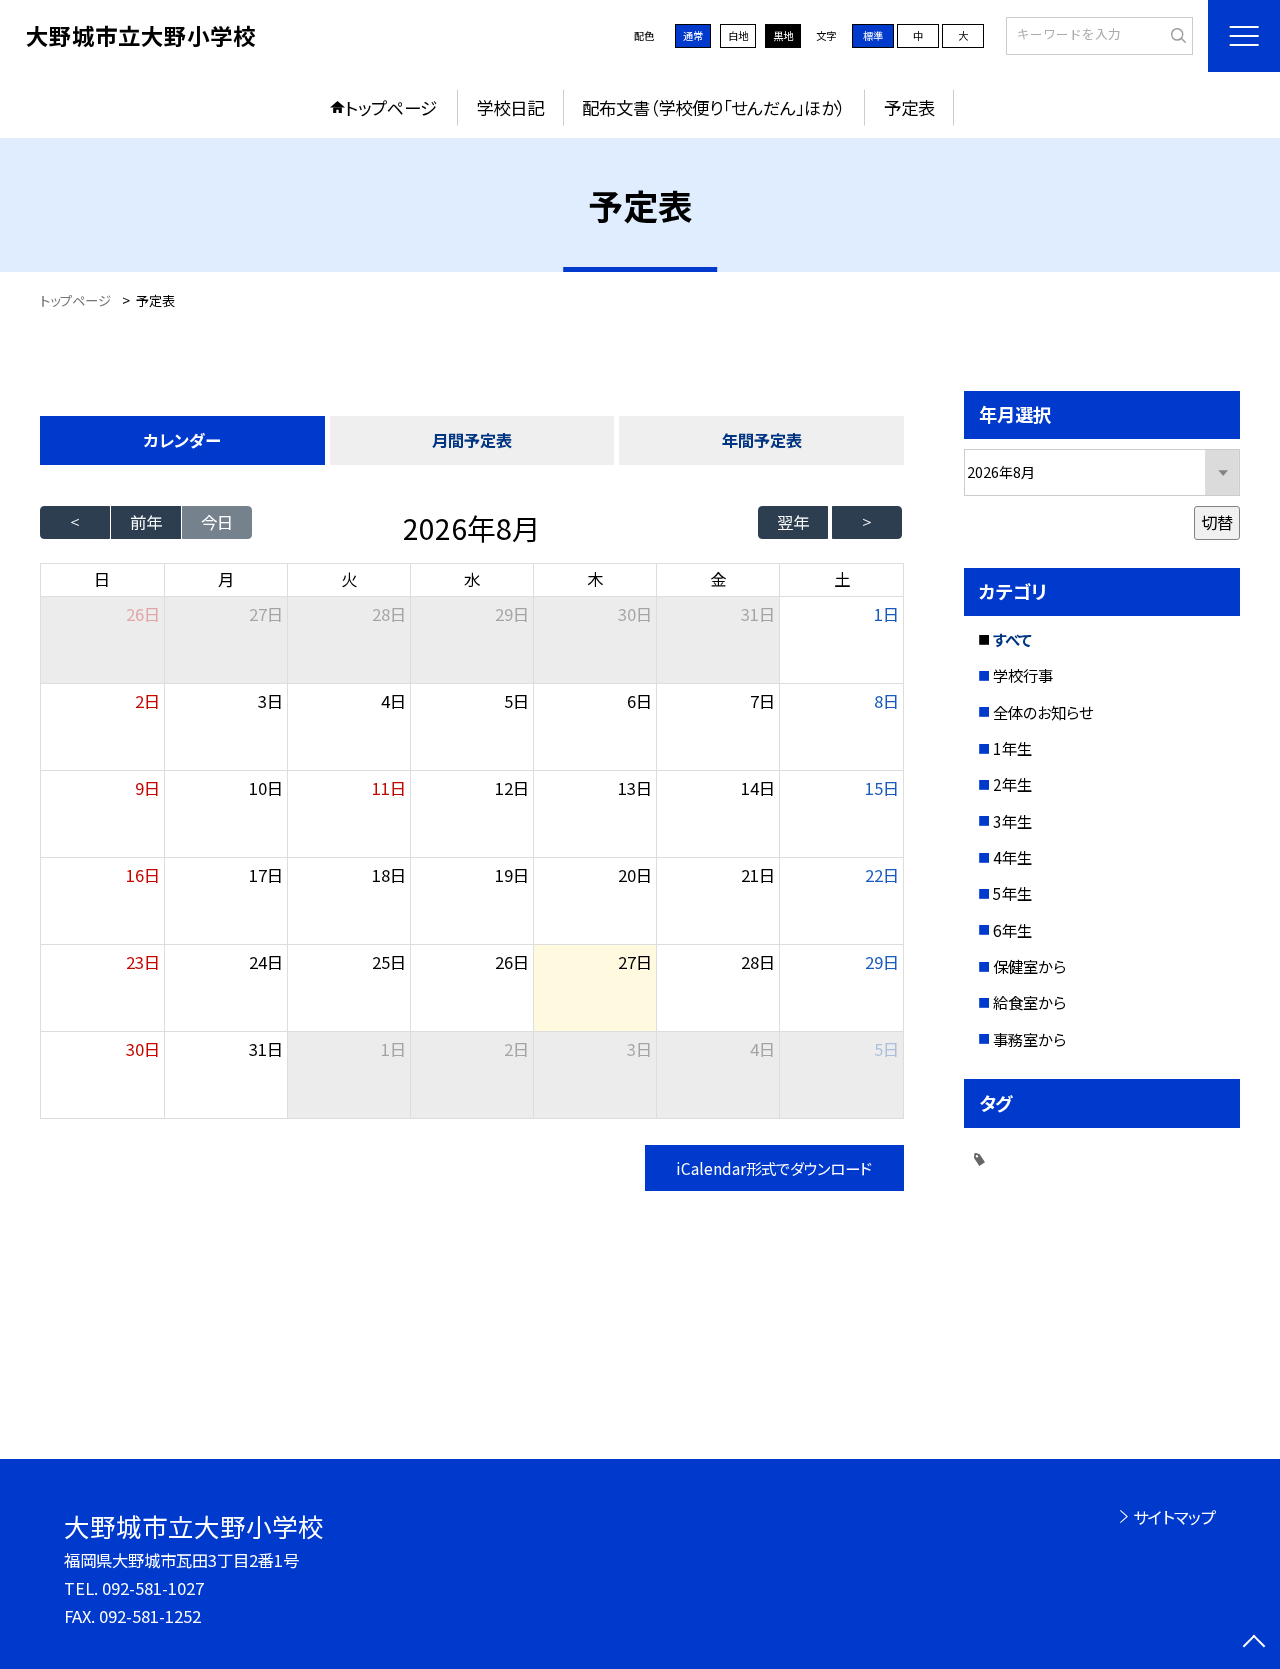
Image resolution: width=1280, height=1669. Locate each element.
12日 (512, 788)
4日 (393, 701)
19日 (512, 875)
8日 (886, 701)
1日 (886, 614)
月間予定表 (472, 440)
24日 (266, 962)
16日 (143, 875)
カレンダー (182, 440)
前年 (146, 522)
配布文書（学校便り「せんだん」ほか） (713, 107)
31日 (758, 614)
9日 (147, 788)
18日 (389, 875)
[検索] (1175, 35)
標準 (873, 35)
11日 (389, 788)
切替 (1217, 522)
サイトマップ (1174, 1517)
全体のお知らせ (1043, 712)
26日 (512, 962)
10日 (266, 788)
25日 (389, 962)
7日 (762, 701)
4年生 (1012, 857)
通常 (693, 35)
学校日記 (510, 107)
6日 (639, 701)
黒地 (783, 35)
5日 (516, 701)
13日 (635, 788)
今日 (217, 522)
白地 (738, 35)
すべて (1012, 639)
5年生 (1012, 893)
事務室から (1029, 1039)
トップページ (391, 107)
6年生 (1012, 930)
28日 (389, 614)
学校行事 (1023, 675)
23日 (143, 962)
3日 (270, 701)
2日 (147, 701)
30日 (635, 614)
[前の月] (75, 522)
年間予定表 (762, 440)
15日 (882, 788)
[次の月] (867, 522)
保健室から (1029, 966)
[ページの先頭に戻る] (1254, 1643)
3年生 (1012, 821)
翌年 (793, 522)
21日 (758, 875)
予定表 (909, 107)
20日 (635, 875)
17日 (266, 875)
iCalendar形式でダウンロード (774, 1168)
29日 (512, 614)
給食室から (1029, 1002)
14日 (758, 788)
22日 (882, 875)
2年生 (1012, 784)
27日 (266, 614)
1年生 (1012, 748)
